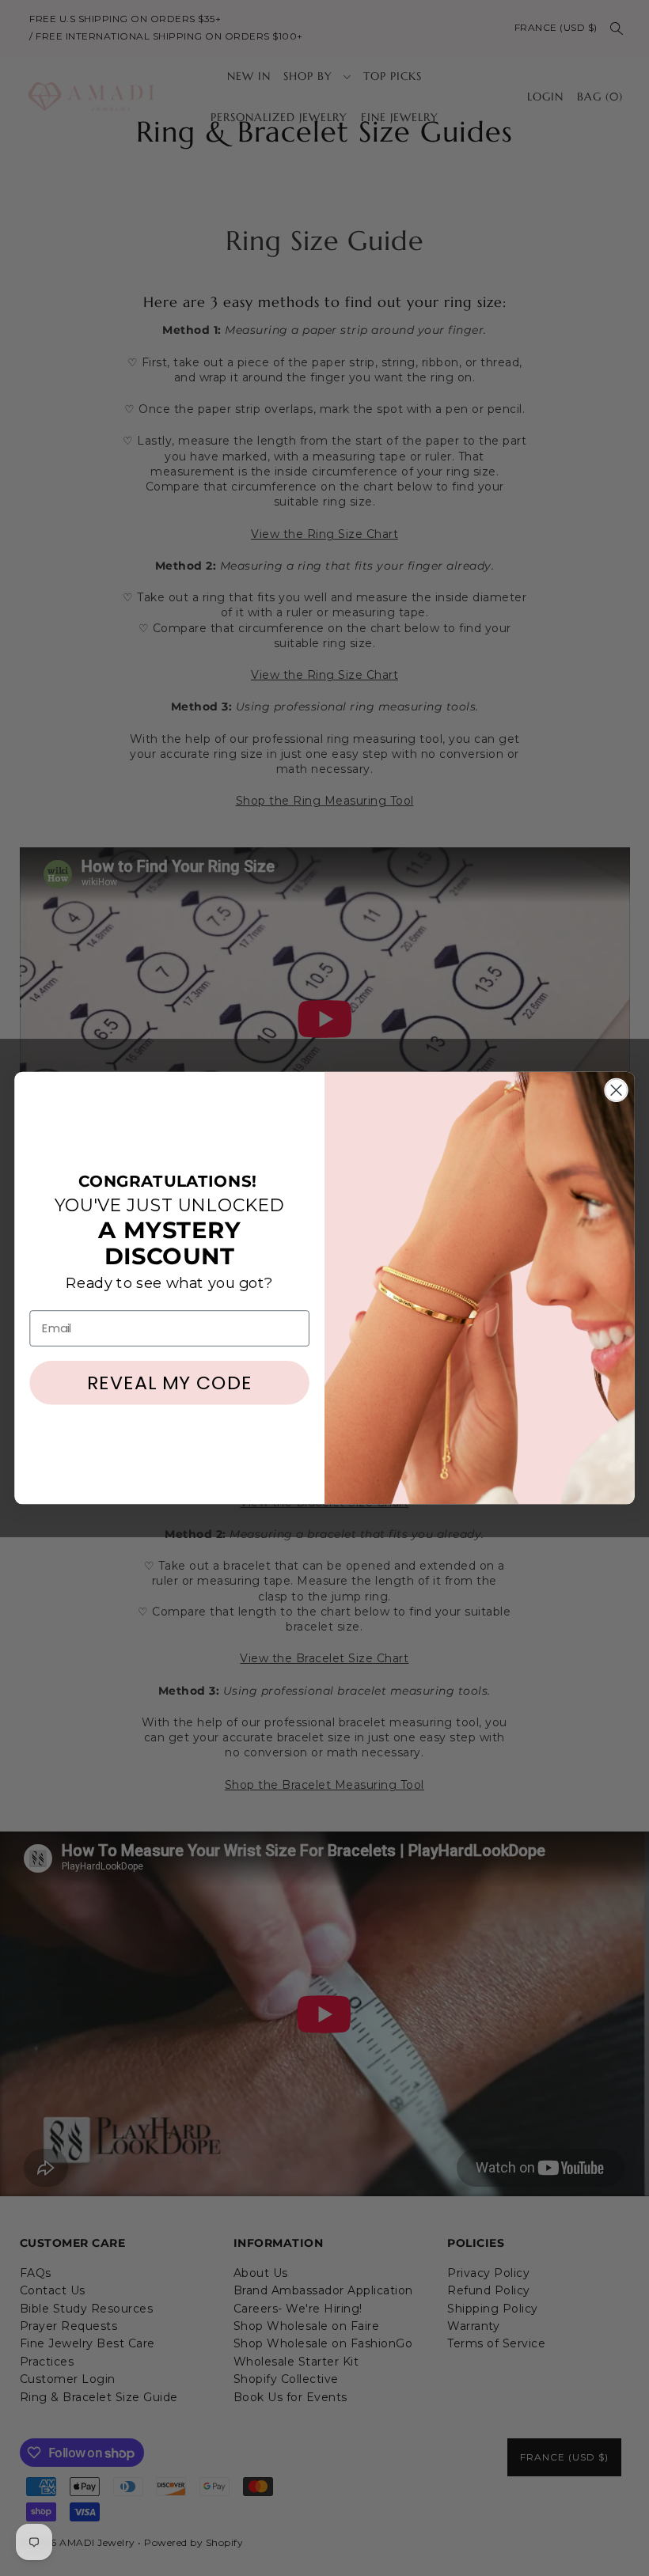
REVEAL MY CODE (170, 1383)
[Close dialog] (617, 1090)
